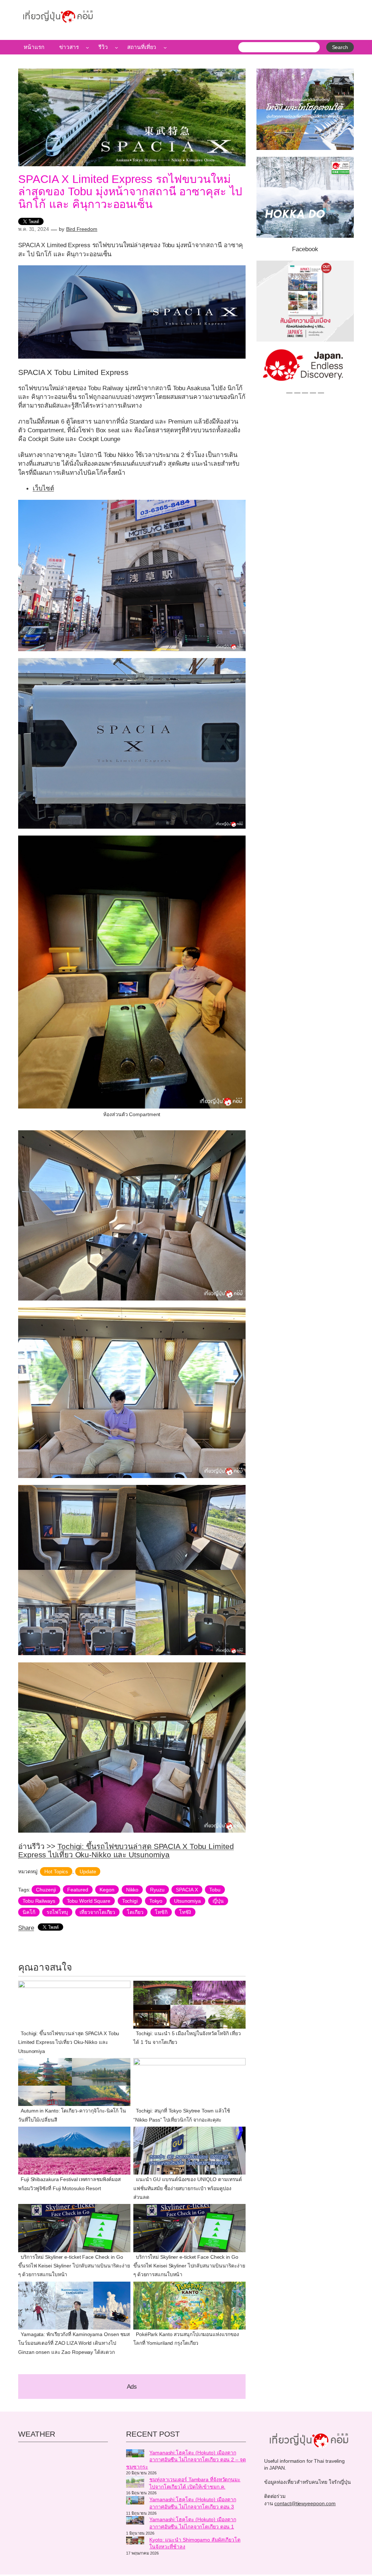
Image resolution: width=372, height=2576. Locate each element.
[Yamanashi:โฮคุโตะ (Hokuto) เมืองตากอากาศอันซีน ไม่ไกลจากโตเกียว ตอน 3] (135, 2501)
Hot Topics (56, 1871)
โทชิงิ (185, 1912)
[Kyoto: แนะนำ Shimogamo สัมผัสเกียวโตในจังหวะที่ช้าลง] (135, 2542)
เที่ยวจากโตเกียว (98, 1912)
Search (340, 47)
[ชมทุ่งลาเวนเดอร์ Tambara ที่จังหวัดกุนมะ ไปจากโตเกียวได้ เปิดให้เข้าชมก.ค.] (135, 2483)
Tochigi (130, 1901)
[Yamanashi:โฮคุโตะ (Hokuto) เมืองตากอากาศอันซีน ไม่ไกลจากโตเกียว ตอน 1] (135, 2521)
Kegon (107, 1890)
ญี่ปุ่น (218, 1901)
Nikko (132, 1890)
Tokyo (156, 1901)
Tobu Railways (39, 1901)
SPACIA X (187, 1890)
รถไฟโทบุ (57, 1912)
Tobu (215, 1890)
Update (88, 1871)
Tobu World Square (89, 1901)
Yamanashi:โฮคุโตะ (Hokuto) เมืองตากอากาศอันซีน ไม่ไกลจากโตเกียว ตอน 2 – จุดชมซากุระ (186, 2460)
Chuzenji (46, 1890)
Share (26, 1928)
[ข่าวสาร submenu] (87, 47)
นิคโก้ (29, 1912)
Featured (78, 1890)
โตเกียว (135, 1912)
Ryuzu (157, 1890)
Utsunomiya (187, 1901)
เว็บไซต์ (43, 488)
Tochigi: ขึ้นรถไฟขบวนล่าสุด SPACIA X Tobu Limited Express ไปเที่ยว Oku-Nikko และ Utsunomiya (126, 1850)
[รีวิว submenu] (116, 47)
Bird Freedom (82, 229)
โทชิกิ (161, 1912)
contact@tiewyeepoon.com (305, 2503)
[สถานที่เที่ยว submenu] (165, 47)
